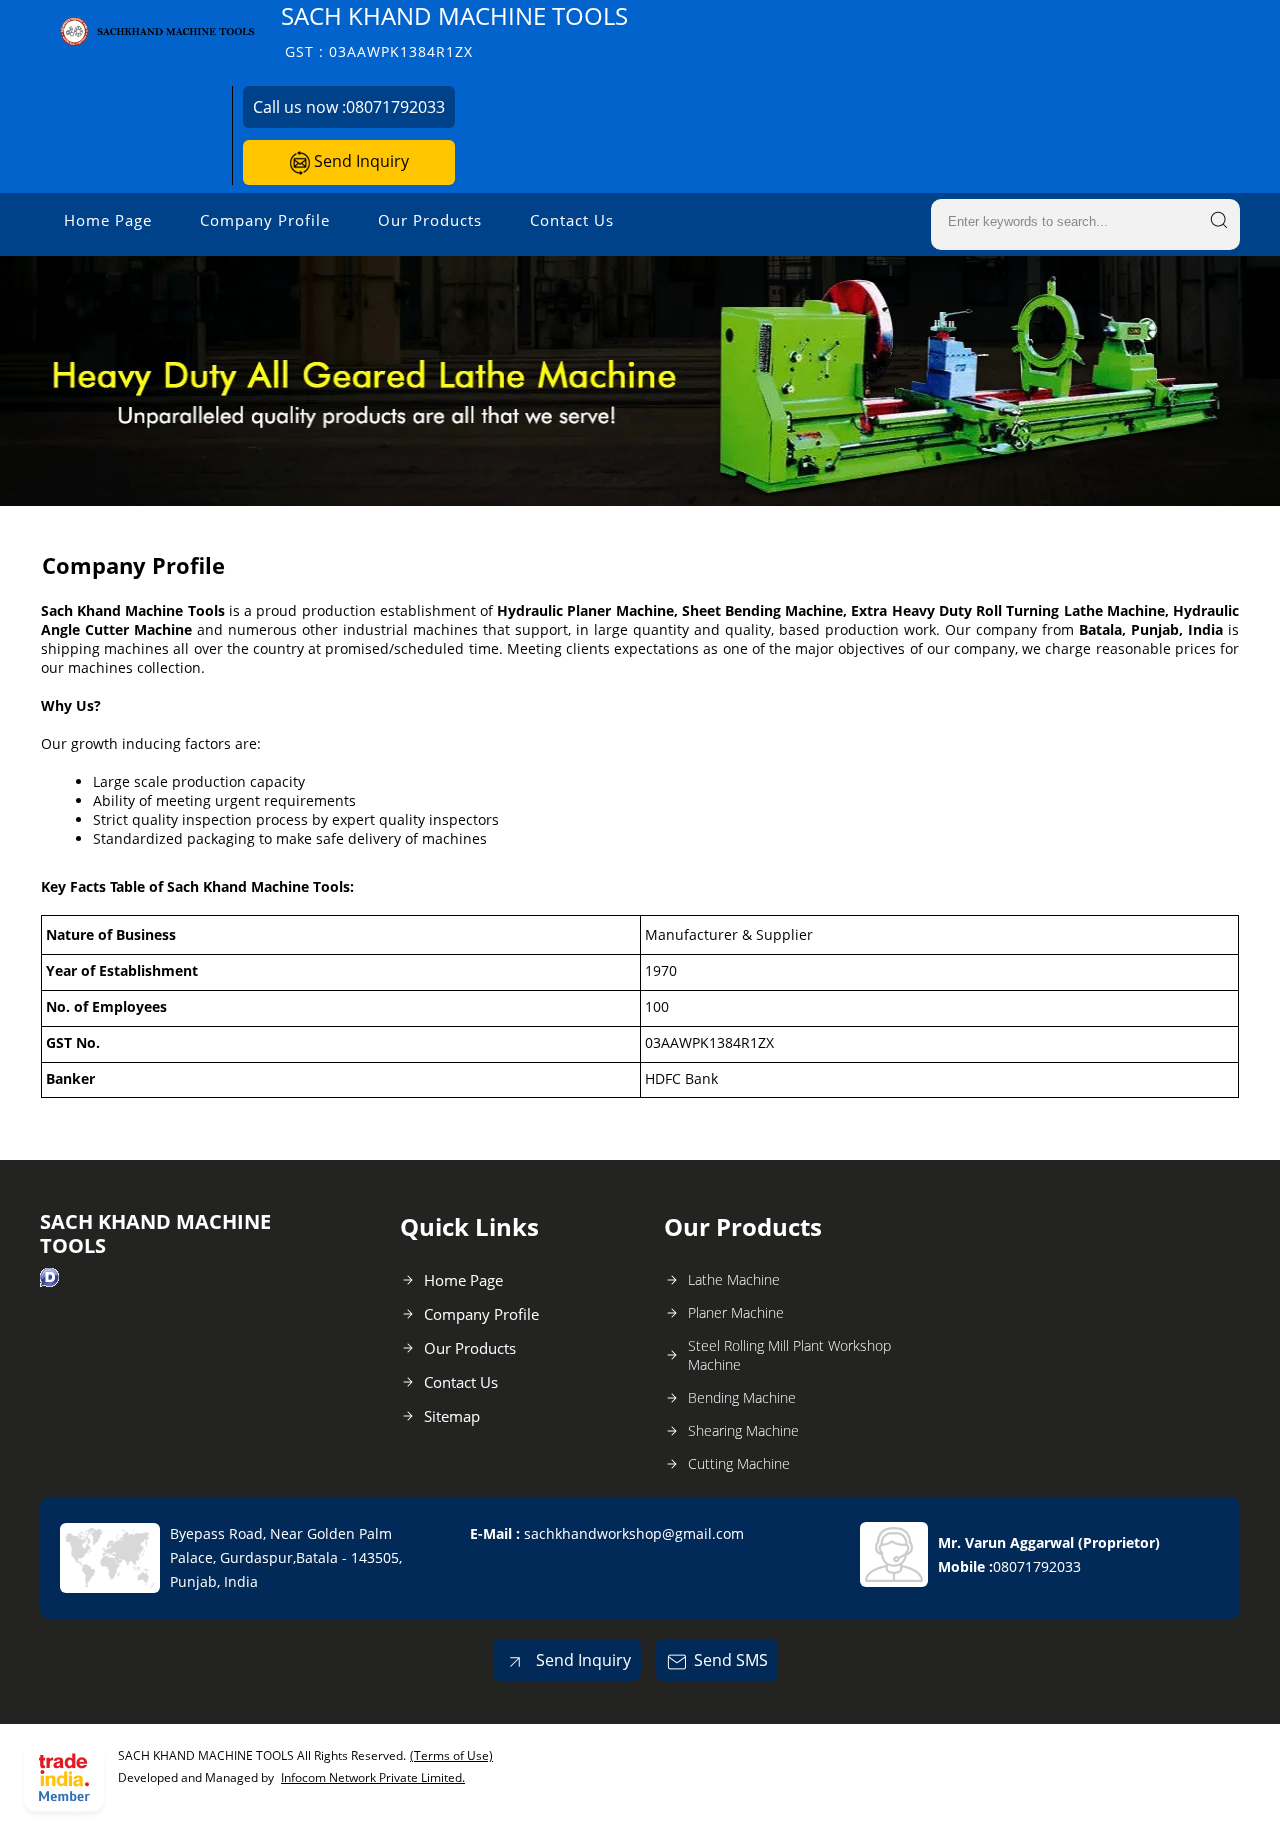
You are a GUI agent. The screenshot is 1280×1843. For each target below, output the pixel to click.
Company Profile (265, 220)
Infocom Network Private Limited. (373, 1777)
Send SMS (731, 1660)
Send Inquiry (359, 161)
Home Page (108, 220)
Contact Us (572, 220)
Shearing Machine (743, 1430)
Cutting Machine (739, 1463)
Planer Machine (736, 1312)
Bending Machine (742, 1397)
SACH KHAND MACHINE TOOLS (454, 30)
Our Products (430, 220)
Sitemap (452, 1416)
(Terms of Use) (451, 1755)
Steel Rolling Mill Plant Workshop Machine (789, 1355)
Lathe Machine (734, 1279)
